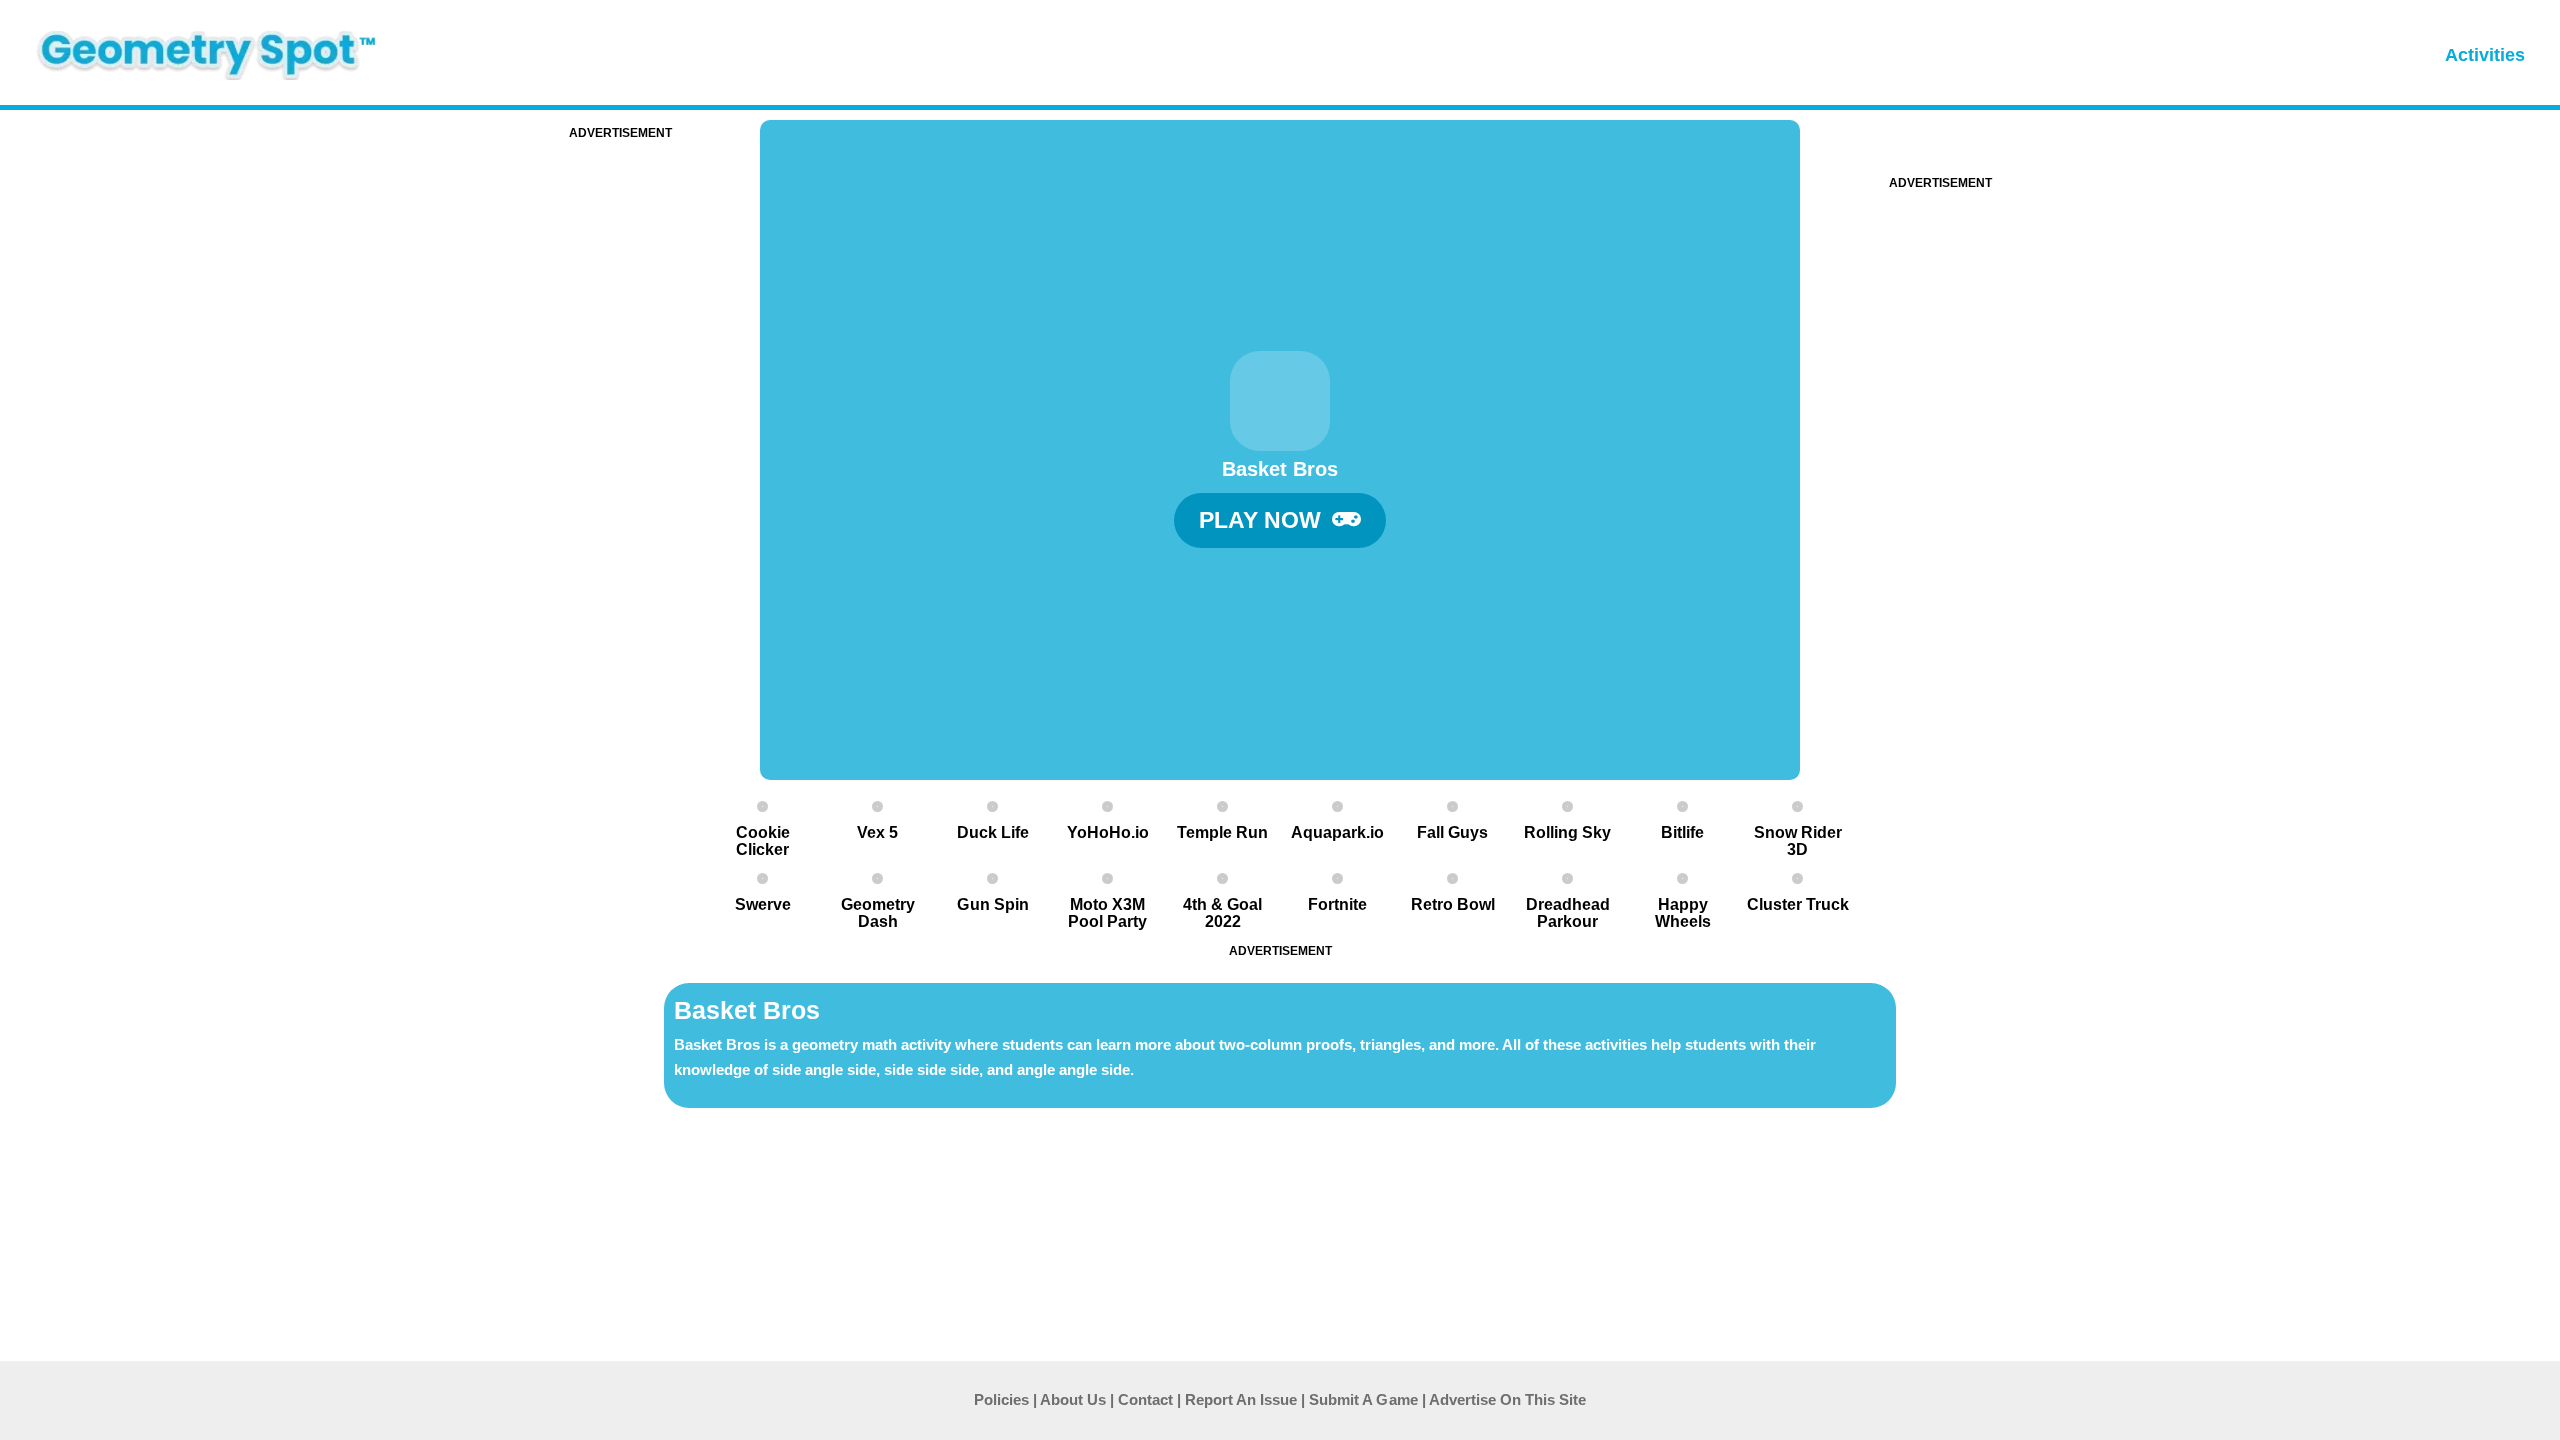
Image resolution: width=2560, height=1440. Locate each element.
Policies (1001, 1399)
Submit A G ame (1363, 1399)
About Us (1073, 1399)
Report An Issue (1241, 1399)
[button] (1280, 520)
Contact (1145, 1399)
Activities (2485, 55)
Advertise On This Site (1507, 1399)
